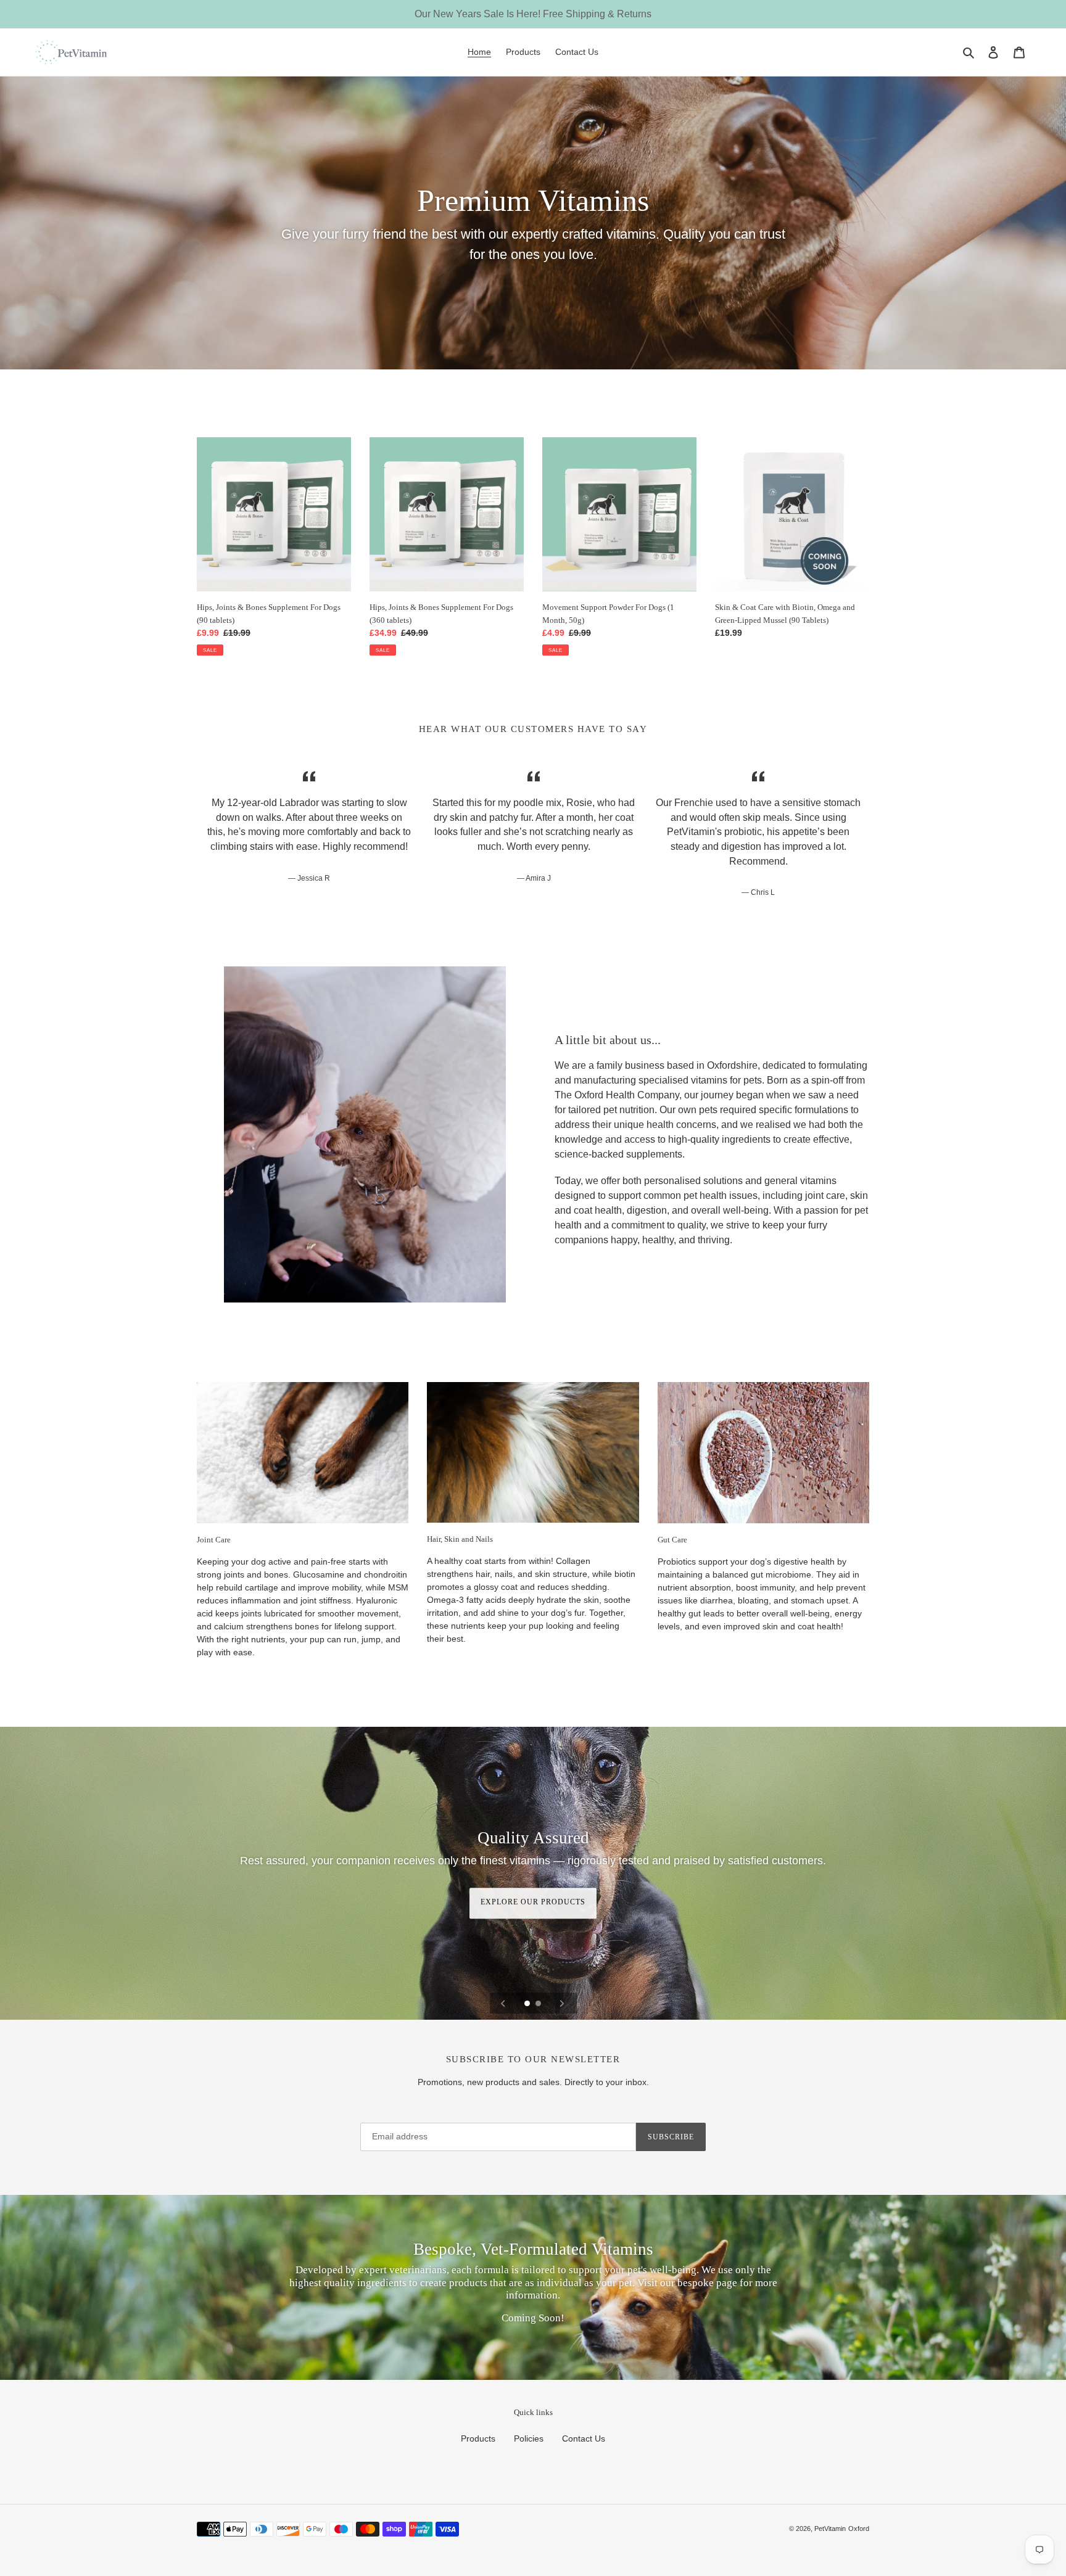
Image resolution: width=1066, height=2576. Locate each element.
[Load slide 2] (539, 2004)
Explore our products (533, 1903)
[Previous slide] (503, 2003)
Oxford (859, 2529)
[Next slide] (562, 2003)
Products (478, 2438)
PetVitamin (830, 2529)
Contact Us (584, 2438)
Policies (529, 2438)
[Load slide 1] (528, 2004)
